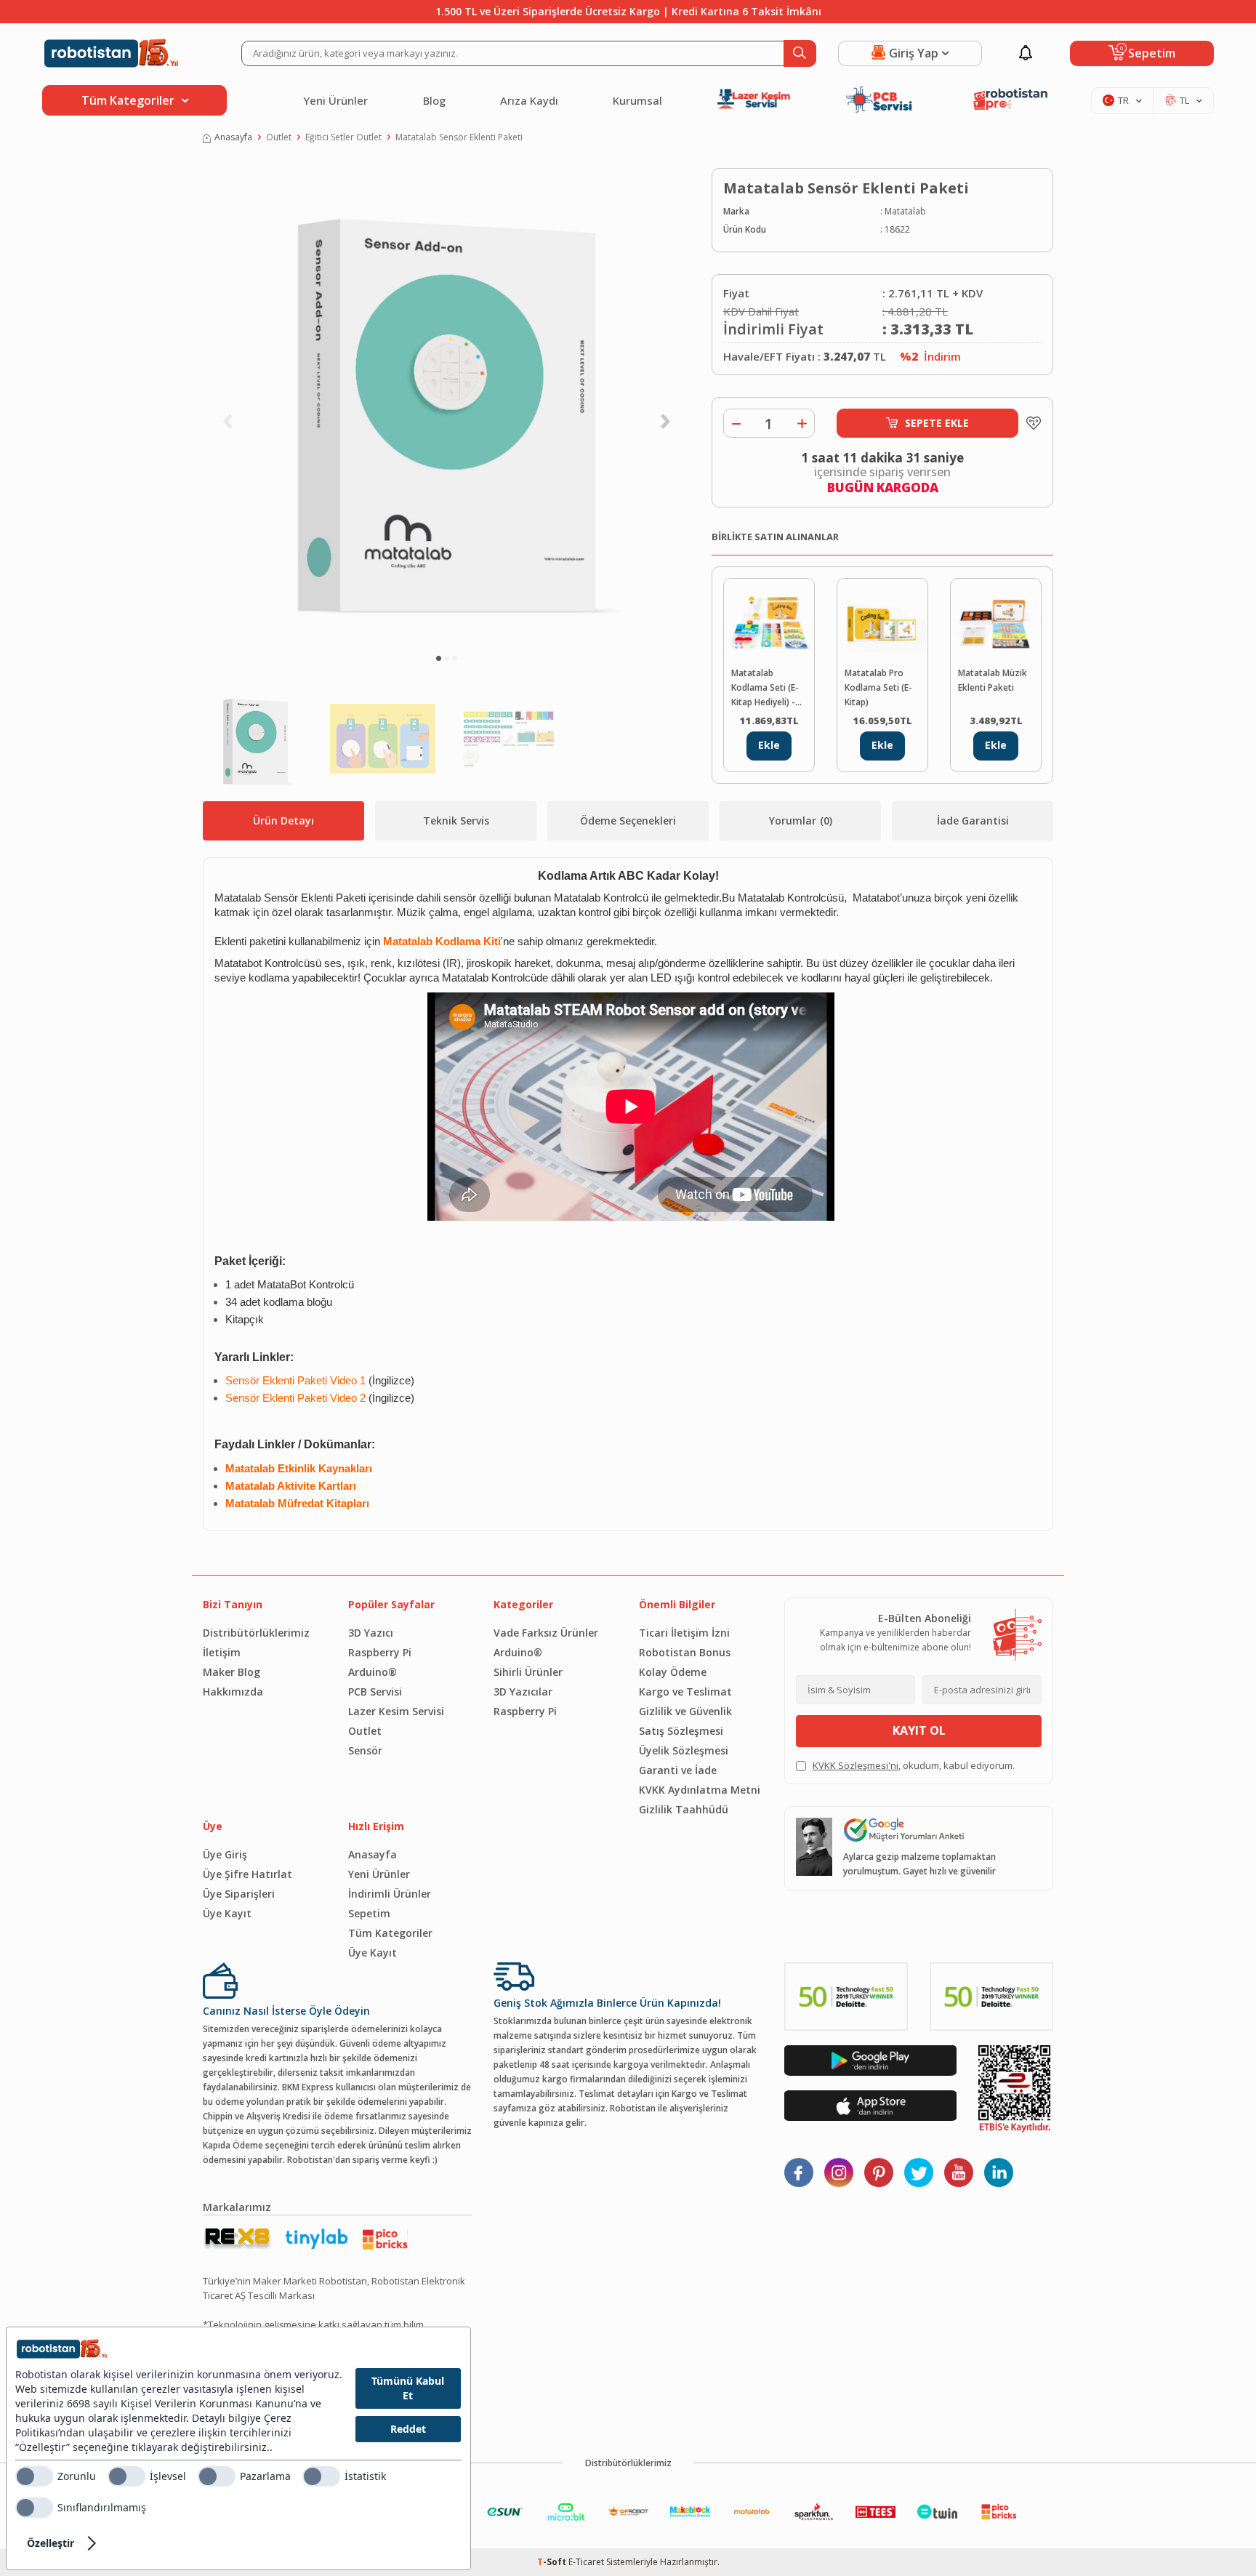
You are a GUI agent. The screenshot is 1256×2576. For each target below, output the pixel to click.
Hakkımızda (233, 1692)
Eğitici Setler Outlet (343, 137)
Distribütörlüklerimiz (256, 1633)
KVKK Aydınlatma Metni (700, 1790)
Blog (434, 100)
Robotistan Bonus (685, 1652)
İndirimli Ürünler (390, 1894)
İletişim (222, 1652)
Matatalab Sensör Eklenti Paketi (459, 137)
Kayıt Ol (919, 1730)
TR (1123, 100)
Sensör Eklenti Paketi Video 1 (295, 1381)
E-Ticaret (586, 2562)
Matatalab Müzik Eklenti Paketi (993, 680)
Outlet (279, 137)
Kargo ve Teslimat (685, 1692)
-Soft (553, 2562)
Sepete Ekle (937, 423)
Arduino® (373, 1672)
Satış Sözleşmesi (681, 1731)
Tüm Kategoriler (390, 1933)
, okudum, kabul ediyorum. (914, 1765)
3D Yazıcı (371, 1633)
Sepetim (369, 1913)
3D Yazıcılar (523, 1692)
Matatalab (905, 211)
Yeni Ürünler (335, 100)
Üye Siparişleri (239, 1894)
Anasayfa (233, 137)
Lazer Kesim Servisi (396, 1711)
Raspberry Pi (380, 1652)
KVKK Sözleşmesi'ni (856, 1765)
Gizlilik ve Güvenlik (685, 1711)
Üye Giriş (225, 1854)
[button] (439, 658)
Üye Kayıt (227, 1913)
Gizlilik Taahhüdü (684, 1809)
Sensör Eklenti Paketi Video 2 (295, 1398)
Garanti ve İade (678, 1770)
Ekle (769, 745)
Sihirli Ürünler (528, 1672)
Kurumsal (637, 100)
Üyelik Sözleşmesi (684, 1750)
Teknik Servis (456, 820)
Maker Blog (232, 1672)
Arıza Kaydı (529, 100)
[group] (446, 404)
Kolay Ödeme (673, 1672)
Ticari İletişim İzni (684, 1633)
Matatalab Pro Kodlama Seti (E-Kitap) (878, 687)
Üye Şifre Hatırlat (247, 1874)
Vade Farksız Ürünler (546, 1633)
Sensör (365, 1750)
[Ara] (800, 53)
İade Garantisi (973, 820)
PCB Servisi (375, 1692)
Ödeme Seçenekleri (628, 820)
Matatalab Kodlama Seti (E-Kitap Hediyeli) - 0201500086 (765, 688)
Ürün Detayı (283, 820)
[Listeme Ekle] (1030, 423)
